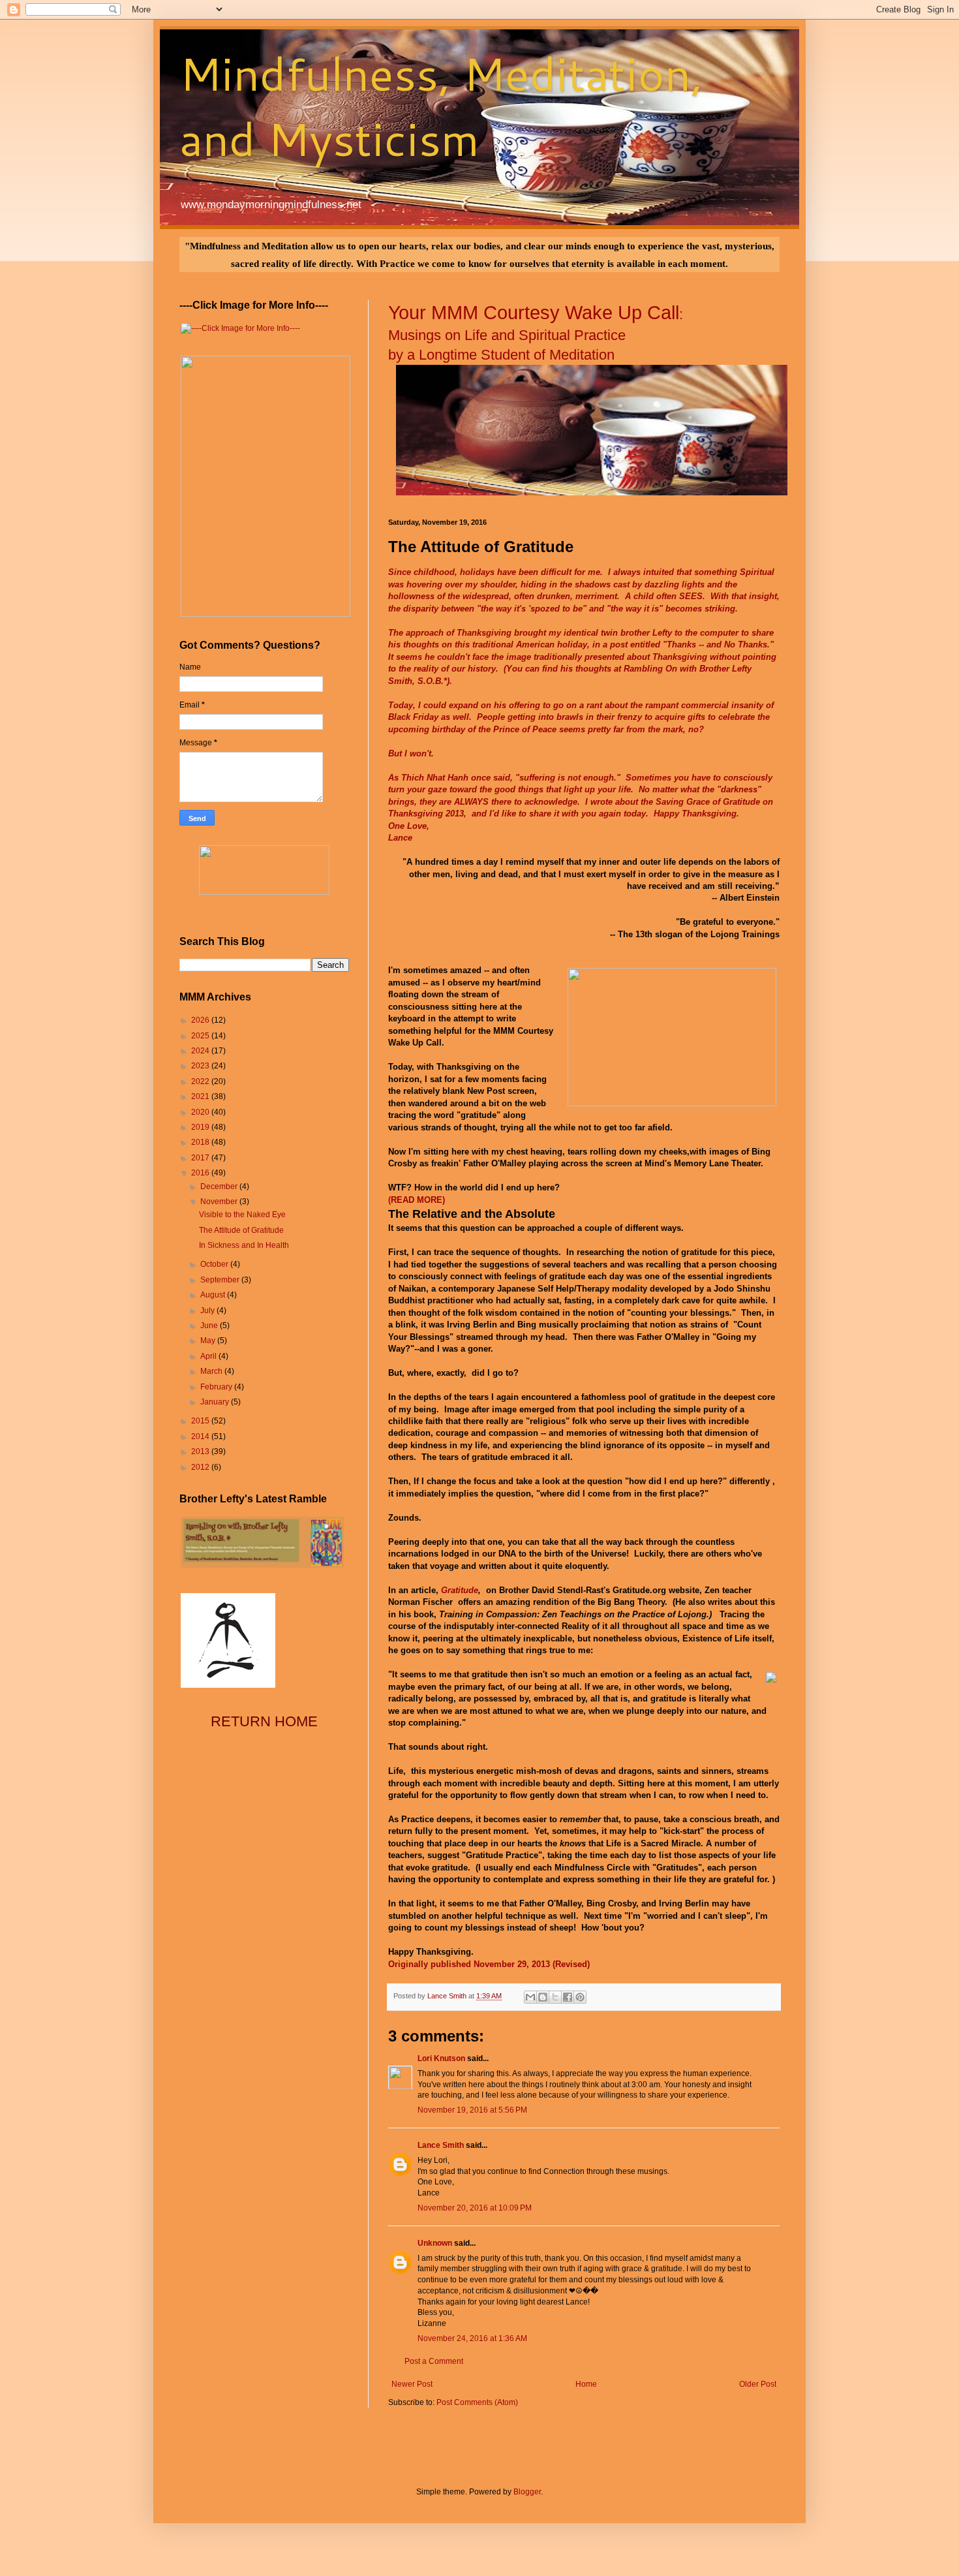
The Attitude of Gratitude (241, 1230)
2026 (201, 1020)
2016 (201, 1173)
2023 (201, 1066)
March (212, 1371)
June (210, 1326)
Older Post (758, 2384)
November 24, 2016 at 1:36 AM (472, 2338)
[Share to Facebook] (568, 1997)
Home (586, 2384)
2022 (201, 1081)
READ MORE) (418, 1200)
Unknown (435, 2243)
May (209, 1341)
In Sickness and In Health (244, 1245)
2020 (201, 1112)
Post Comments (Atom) (477, 2402)
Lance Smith (441, 2145)
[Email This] (530, 1997)
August (214, 1295)
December (220, 1187)
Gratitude (460, 1590)
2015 (201, 1421)
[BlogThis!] (543, 1997)
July (208, 1311)
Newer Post (412, 2384)
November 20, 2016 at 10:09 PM (475, 2208)
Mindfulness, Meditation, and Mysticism (441, 106)
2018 (201, 1142)
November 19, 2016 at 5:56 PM (472, 2110)
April (209, 1356)
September (221, 1280)
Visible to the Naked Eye (242, 1215)
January (216, 1402)
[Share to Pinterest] (580, 1997)
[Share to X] (555, 1997)
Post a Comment (434, 2361)
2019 (201, 1127)
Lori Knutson (441, 2058)
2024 (201, 1051)
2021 (201, 1096)
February (217, 1387)
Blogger (527, 2492)
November (220, 1202)
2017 (201, 1158)
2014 (201, 1436)
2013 (201, 1451)
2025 (201, 1036)
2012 (201, 1467)
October (215, 1264)
